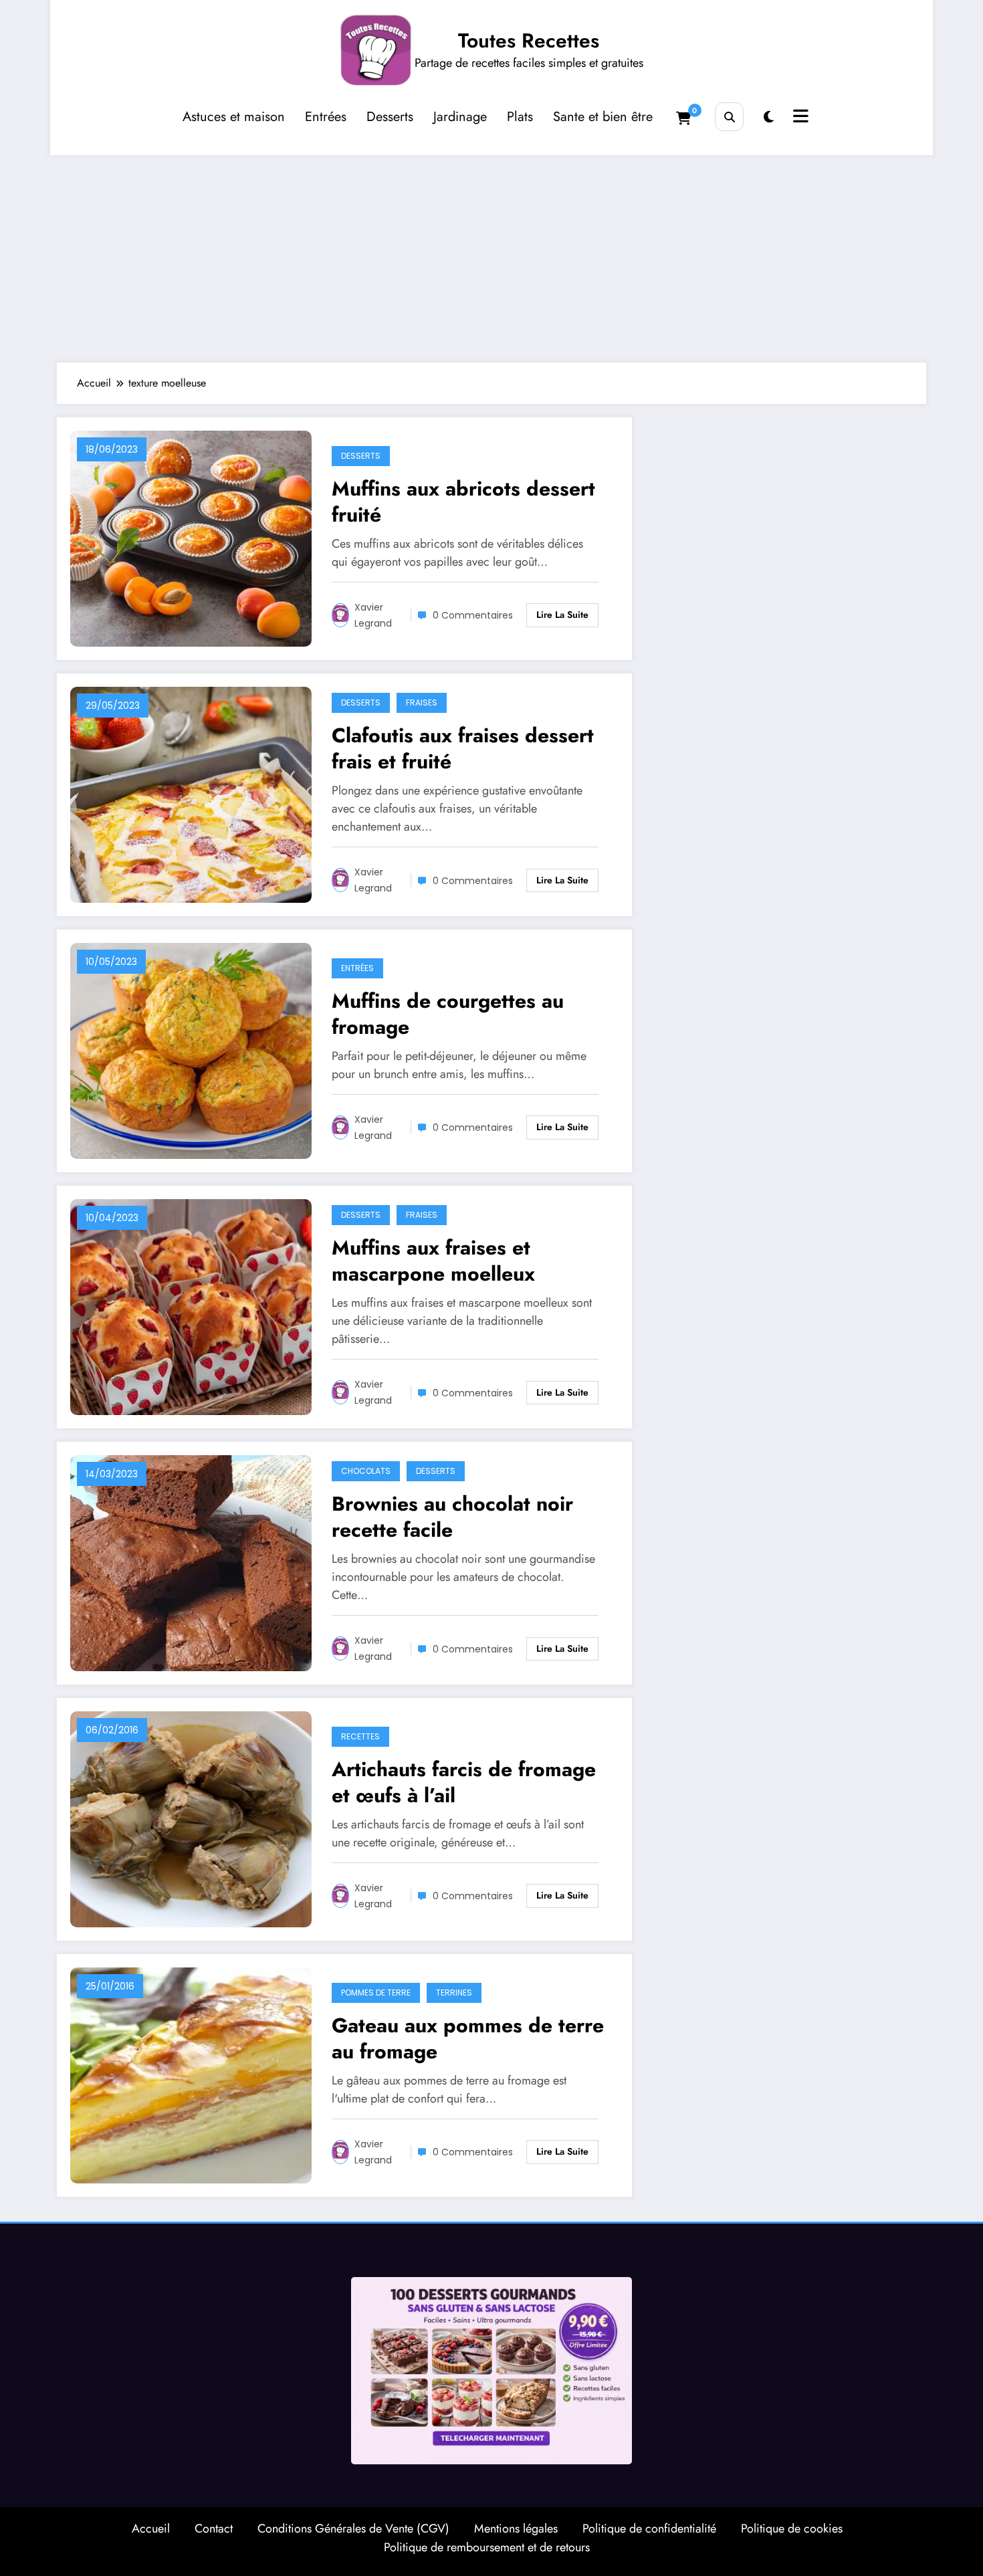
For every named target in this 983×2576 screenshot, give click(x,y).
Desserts (390, 117)
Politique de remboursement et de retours (487, 2547)
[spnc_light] (769, 117)
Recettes (360, 1736)
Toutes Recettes (529, 40)
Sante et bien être (603, 117)
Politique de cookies (792, 2529)
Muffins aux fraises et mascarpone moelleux (433, 1261)
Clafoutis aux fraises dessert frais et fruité (463, 748)
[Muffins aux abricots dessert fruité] (191, 537)
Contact (214, 2529)
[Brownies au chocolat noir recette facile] (191, 1562)
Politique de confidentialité (649, 2529)
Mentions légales (516, 2529)
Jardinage (460, 117)
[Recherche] (729, 117)
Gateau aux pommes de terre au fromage (468, 2038)
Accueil (151, 2529)
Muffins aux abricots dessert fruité (463, 502)
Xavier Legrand (373, 615)
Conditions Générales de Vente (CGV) (353, 2529)
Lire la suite (562, 615)
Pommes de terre (376, 1993)
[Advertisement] (491, 255)
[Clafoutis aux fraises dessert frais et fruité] (191, 793)
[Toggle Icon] (799, 118)
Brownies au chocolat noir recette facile (452, 1517)
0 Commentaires (473, 615)
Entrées (326, 117)
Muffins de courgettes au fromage (448, 1014)
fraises (422, 703)
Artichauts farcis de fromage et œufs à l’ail (464, 1782)
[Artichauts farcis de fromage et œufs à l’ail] (191, 1818)
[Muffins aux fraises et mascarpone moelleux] (191, 1306)
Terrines (454, 1993)
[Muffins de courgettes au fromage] (191, 1050)
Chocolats (366, 1471)
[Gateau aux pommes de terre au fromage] (191, 2074)
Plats (520, 117)
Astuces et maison (234, 117)
